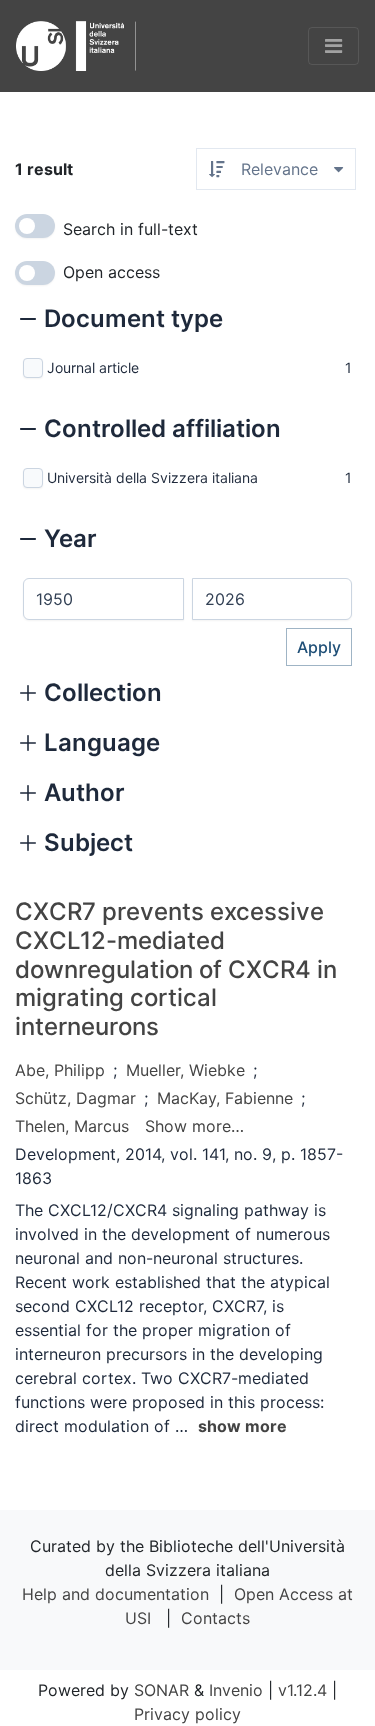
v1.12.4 (302, 1690)
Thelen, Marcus (72, 1126)
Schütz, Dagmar (75, 1098)
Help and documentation (115, 1594)
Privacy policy (187, 1714)
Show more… (194, 1126)
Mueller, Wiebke (185, 1070)
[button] (121, 321)
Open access (111, 272)
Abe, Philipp (60, 1070)
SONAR (161, 1690)
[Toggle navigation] (333, 46)
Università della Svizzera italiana (152, 477)
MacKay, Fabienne (225, 1098)
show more (242, 1426)
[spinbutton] (103, 599)
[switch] (35, 226)
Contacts (215, 1618)
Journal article (93, 367)
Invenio (236, 1690)
